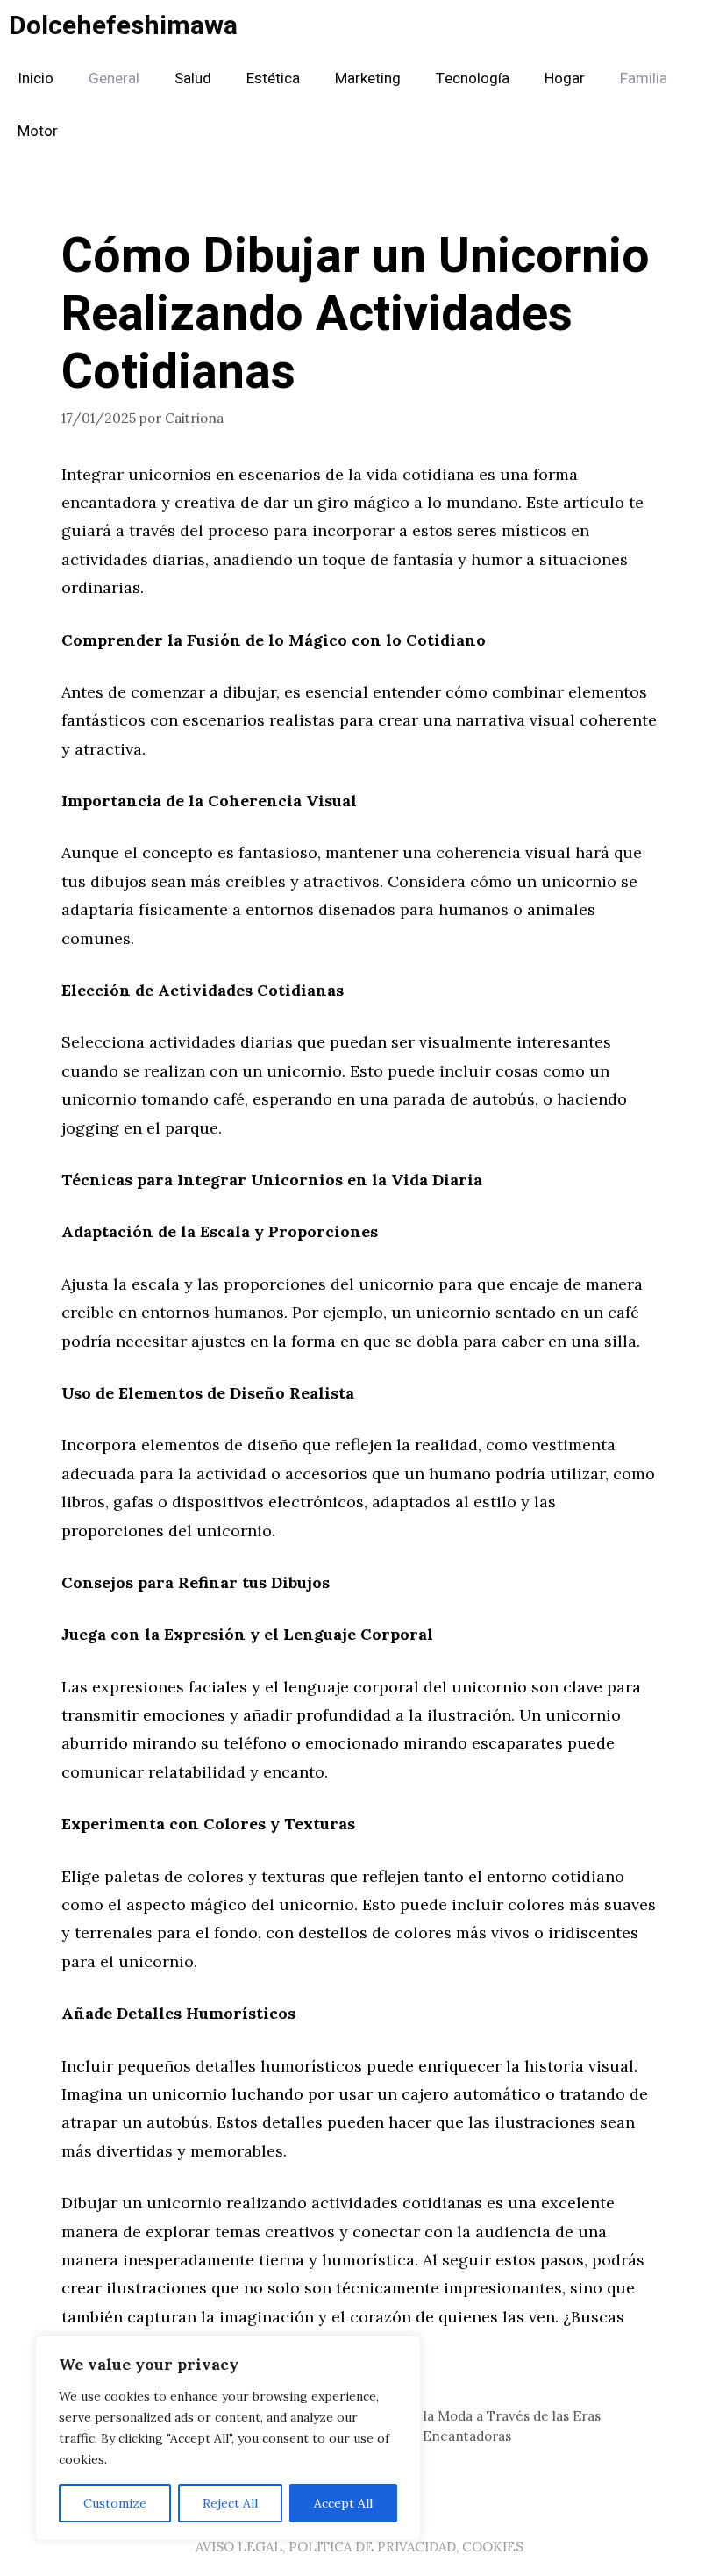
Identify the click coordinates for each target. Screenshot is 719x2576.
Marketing (368, 79)
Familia (644, 79)
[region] (228, 2438)
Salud (193, 79)
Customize (115, 2503)
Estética (273, 79)
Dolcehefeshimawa (123, 26)
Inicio (36, 79)
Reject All (230, 2503)
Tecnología (473, 79)
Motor (38, 131)
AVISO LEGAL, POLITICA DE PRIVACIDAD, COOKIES (359, 2547)
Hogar (565, 79)
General (114, 79)
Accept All (343, 2503)
